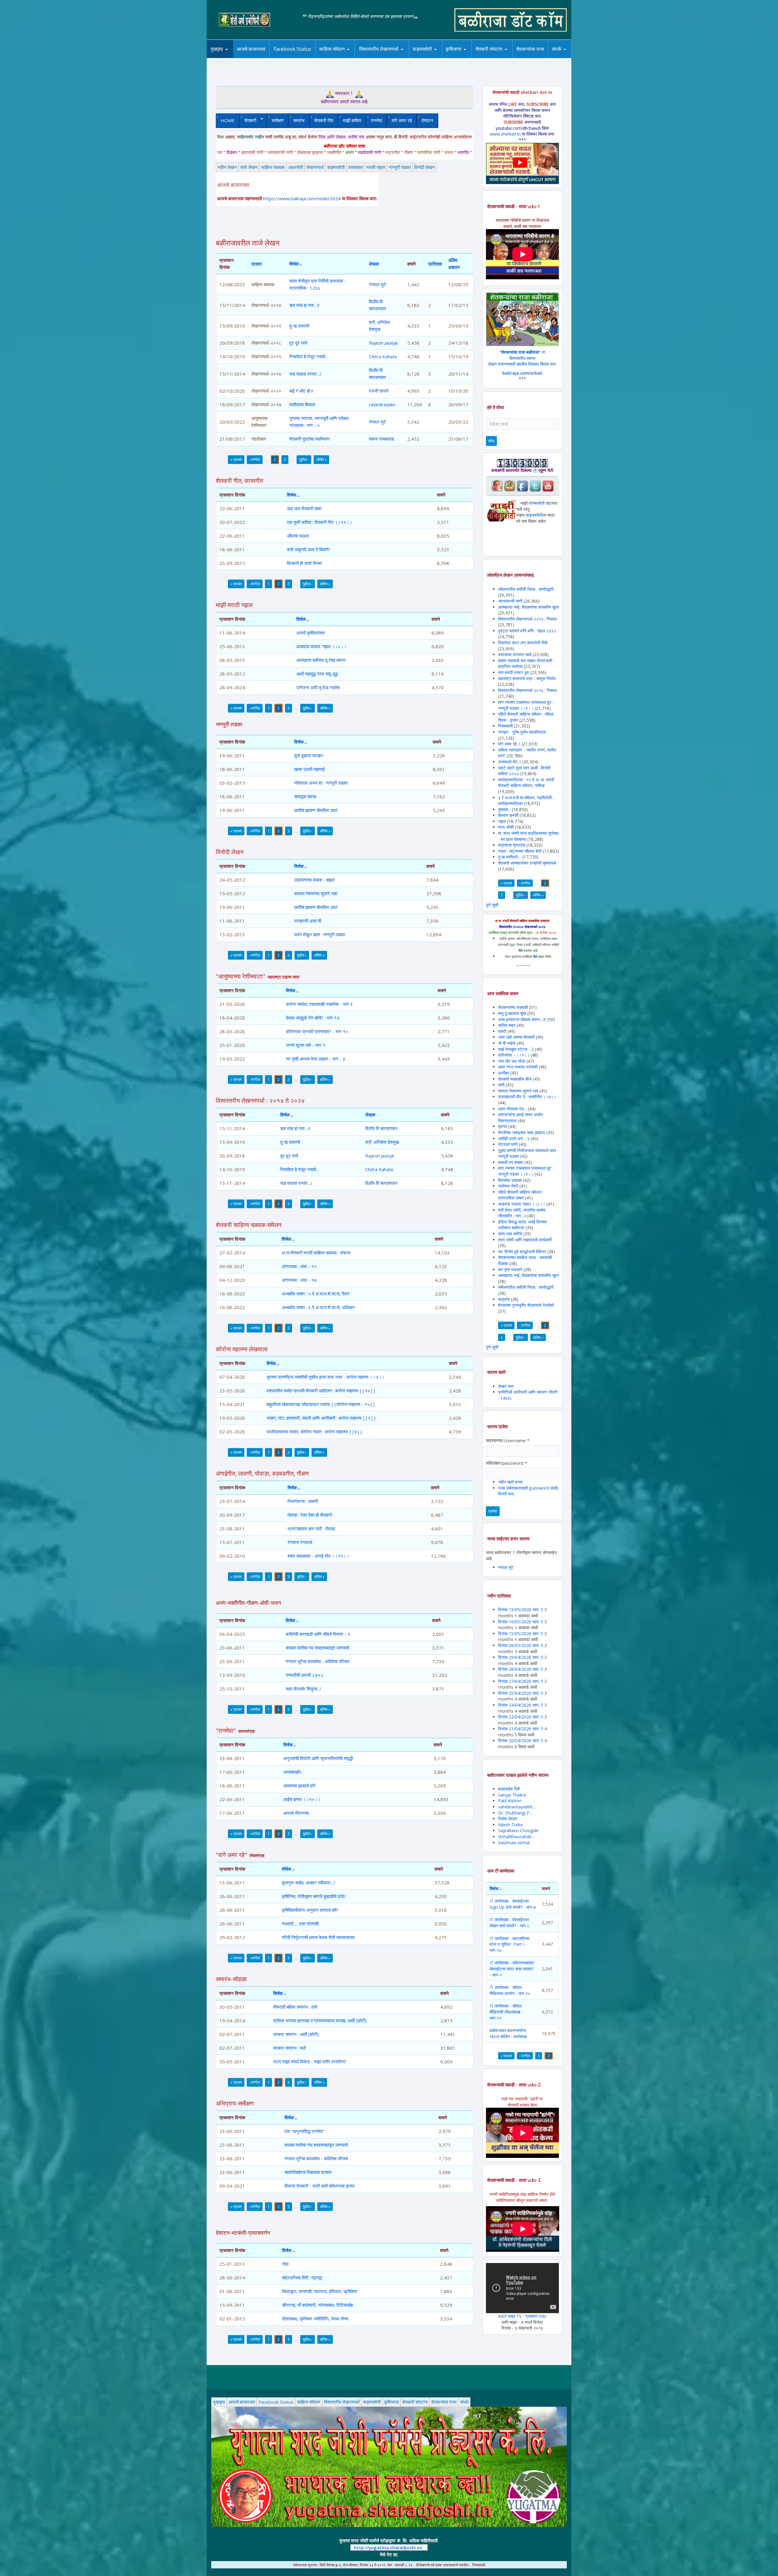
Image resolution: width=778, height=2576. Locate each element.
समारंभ (299, 120)
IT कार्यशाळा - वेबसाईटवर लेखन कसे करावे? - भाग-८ (509, 1923)
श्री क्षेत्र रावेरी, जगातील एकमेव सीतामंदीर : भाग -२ (522, 1213)
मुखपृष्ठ (217, 49)
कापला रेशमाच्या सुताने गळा (316, 893)
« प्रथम (236, 459)
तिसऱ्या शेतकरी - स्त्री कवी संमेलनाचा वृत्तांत (319, 2186)
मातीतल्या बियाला (302, 404)
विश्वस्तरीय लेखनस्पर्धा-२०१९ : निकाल (527, 619)
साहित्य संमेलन (333, 58)
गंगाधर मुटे (377, 284)
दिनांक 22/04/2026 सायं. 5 (521, 1717)
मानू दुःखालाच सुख (513, 1013)
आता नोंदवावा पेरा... (512, 1109)
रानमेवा (376, 120)
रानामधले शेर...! (509, 762)
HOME (228, 120)
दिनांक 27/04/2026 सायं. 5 (521, 1681)
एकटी (502, 1031)
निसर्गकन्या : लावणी (303, 1501)
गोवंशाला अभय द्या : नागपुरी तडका (321, 783)
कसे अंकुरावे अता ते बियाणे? (309, 549)
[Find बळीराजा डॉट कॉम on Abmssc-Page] (510, 485)
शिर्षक (294, 264)
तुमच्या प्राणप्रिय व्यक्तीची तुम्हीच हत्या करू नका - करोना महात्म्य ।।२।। (325, 1377)
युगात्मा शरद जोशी (492, 58)
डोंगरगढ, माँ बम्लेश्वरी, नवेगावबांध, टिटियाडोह (317, 2305)
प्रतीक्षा (504, 1073)
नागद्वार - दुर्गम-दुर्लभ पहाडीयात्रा (522, 732)
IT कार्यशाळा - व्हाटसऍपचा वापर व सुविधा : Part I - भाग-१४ (509, 1944)
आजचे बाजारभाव (251, 49)
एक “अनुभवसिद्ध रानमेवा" (305, 2131)
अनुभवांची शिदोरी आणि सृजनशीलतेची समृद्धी (318, 1758)
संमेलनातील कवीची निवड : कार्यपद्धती (526, 589)
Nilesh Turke (510, 1825)
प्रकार (257, 264)
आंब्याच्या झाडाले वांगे (299, 1786)
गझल (502, 821)
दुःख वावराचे (299, 326)
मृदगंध (503, 1126)
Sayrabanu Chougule (518, 1830)
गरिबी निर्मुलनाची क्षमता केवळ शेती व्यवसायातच (318, 1937)
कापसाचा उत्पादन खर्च (515, 654)
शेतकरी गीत (324, 120)
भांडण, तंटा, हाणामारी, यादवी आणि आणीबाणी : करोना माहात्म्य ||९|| (321, 1418)
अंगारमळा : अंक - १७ (299, 1280)
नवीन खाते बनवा (510, 1482)
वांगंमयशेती (537, 503)
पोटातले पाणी (508, 1144)
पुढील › (304, 459)
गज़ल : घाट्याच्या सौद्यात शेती (520, 851)
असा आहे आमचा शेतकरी (516, 1037)
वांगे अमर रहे (402, 120)
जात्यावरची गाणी (510, 601)
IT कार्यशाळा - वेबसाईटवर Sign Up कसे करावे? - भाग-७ (513, 1904)
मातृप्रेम (504, 1299)
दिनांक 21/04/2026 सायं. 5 (521, 1729)
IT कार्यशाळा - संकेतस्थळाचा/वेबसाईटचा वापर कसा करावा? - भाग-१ (512, 1969)
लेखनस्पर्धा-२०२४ (376, 58)
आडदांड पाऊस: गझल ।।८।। (322, 646)
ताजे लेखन (249, 167)
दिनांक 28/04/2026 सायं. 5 (521, 1669)
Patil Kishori (510, 1801)
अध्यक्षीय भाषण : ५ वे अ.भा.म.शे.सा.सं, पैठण (315, 1294)
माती (501, 1085)
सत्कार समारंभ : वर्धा (289, 2048)
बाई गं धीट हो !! (301, 391)
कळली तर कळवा (511, 1162)
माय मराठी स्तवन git (514, 672)
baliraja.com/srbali (522, 373)
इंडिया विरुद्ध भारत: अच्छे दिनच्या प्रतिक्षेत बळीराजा (522, 1225)
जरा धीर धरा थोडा (512, 1061)
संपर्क (464, 2402)
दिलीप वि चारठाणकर (381, 1128)
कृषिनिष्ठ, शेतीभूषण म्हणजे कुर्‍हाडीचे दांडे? (314, 1896)
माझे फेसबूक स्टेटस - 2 (516, 1049)
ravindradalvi (382, 404)
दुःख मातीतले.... (510, 857)
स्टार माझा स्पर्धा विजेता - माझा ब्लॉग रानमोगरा (310, 2062)
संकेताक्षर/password (506, 1463)
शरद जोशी (506, 827)
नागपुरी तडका (400, 167)
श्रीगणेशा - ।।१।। (514, 1055)
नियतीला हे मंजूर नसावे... (309, 356)
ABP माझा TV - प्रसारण (519, 2316)
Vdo (543, 2316)
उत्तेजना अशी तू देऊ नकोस (318, 687)
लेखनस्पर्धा (315, 167)
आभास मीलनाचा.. (297, 1813)
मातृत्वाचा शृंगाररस (512, 845)
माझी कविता (352, 120)
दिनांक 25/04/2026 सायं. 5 (521, 1693)
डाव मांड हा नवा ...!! (304, 305)
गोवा (285, 2264)
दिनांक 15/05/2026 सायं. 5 (521, 1634)
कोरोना (438, 57)
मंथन (471, 57)
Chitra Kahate (383, 356)
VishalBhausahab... (516, 1837)
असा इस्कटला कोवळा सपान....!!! (522, 1019)
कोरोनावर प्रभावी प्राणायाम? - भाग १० (317, 1031)
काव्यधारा (356, 167)
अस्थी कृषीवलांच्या (310, 633)
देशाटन (427, 120)
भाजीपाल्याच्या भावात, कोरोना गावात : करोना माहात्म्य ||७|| (315, 1432)
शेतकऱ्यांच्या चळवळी (513, 1007)
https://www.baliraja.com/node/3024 (302, 198)
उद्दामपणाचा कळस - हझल (314, 880)
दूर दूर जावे (298, 343)
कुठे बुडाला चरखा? (309, 755)
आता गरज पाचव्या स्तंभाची (518, 1067)
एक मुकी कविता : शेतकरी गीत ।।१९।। (320, 522)
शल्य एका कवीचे (510, 1234)
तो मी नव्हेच (507, 1043)
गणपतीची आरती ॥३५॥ (305, 1675)
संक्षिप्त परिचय (577, 57)
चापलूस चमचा (305, 796)
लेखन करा (506, 1386)
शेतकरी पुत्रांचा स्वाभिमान (310, 439)
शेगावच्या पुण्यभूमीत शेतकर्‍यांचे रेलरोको (526, 1305)
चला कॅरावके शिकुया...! (303, 1689)
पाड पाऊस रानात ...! (305, 374)
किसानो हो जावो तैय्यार (305, 563)
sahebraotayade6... (517, 1807)
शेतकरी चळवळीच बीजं (515, 1079)
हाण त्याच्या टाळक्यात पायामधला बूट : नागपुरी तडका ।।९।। (526, 705)
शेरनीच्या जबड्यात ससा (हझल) (522, 1132)
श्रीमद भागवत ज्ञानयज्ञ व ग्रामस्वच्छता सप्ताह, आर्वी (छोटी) (320, 2021)
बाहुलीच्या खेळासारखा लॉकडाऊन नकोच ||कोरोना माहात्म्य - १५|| (321, 1404)
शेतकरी (248, 120)
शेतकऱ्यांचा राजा (530, 49)
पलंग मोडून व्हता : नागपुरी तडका (320, 934)
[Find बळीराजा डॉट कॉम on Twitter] (535, 485)
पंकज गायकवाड (381, 439)
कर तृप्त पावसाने (510, 1269)
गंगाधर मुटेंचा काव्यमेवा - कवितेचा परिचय (317, 1661)
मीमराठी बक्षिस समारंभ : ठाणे (295, 2007)
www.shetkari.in (505, 134)
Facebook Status (292, 49)
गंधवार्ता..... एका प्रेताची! (300, 1924)
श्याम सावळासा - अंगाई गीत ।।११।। (318, 1556)
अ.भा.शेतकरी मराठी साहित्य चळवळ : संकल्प (316, 1253)
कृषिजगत (391, 2402)
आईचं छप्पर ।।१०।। (302, 1799)
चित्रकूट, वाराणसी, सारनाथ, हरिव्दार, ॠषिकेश (320, 2291)
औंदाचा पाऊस (298, 536)
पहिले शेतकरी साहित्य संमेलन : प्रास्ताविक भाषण (521, 1195)
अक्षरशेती (295, 167)
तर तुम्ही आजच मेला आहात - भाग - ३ (316, 1059)
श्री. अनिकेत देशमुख (382, 1142)
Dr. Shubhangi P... (515, 1813)
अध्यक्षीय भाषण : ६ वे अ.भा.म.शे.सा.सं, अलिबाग (318, 1307)
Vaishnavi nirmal (514, 1843)
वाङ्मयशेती (336, 167)
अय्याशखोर (292, 1772)
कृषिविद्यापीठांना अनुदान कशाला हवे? (310, 1910)
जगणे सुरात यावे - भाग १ (306, 1045)
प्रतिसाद (435, 264)
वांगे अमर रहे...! (509, 744)
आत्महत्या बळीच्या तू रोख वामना (321, 660)
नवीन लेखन (227, 167)
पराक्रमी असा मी (308, 921)
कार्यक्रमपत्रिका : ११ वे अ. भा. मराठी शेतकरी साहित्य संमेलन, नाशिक (526, 783)
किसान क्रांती (508, 815)
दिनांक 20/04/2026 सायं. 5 (521, 1740)
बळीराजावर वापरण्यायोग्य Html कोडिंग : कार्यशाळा (508, 2033)
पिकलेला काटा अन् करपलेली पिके (523, 643)
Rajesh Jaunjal (383, 343)
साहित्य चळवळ (345, 57)
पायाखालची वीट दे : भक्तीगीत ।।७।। (527, 1097)
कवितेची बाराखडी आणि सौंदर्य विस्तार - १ (318, 1634)
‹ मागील (255, 459)
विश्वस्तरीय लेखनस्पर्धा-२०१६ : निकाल (527, 690)
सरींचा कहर (507, 1025)
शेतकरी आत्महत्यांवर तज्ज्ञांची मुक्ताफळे (527, 863)
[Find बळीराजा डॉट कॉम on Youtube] (548, 485)
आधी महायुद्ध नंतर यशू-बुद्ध (317, 674)
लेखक (374, 264)
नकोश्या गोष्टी (509, 1186)
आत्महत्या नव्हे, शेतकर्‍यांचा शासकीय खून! (528, 607)
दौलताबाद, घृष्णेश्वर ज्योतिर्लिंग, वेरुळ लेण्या (315, 2319)
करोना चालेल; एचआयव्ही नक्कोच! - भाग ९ (319, 1004)
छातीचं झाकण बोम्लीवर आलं (316, 810)
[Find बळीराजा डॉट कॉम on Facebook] (522, 485)
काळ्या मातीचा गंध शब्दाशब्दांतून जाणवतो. (318, 1648)
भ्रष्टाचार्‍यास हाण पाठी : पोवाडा (311, 1529)
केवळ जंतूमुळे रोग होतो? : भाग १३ (313, 1018)
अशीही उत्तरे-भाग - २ (514, 1138)
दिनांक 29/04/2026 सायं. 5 (521, 1657)
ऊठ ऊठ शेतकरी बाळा (304, 508)
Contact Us (566, 58)
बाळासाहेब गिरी (509, 1789)
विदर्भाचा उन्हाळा (511, 1180)
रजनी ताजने (379, 391)
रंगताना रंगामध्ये (300, 1542)
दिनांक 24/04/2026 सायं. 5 (521, 1705)
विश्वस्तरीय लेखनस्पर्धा (379, 49)
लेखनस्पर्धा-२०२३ (385, 57)
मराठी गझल (376, 167)
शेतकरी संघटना (501, 57)
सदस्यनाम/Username (508, 1440)
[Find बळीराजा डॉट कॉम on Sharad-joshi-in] (497, 485)
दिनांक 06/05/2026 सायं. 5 (521, 1645)
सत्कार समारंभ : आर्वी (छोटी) (296, 2034)
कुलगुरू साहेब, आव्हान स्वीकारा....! (308, 1883)
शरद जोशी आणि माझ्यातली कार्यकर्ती (525, 1240)
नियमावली (505, 726)
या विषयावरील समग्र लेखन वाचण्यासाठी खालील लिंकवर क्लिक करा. (522, 358)
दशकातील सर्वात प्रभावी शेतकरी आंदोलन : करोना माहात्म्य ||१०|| (321, 1391)
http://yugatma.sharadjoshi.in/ (388, 2547)
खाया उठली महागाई (309, 769)
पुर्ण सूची (492, 905)
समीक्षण (278, 120)
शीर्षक (286, 1869)
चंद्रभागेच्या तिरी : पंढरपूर (302, 2278)
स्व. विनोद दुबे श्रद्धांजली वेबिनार (522, 1252)
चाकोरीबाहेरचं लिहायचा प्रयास (308, 2172)
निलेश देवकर (508, 1819)
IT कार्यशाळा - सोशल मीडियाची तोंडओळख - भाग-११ (506, 2012)
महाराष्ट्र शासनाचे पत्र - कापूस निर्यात (527, 678)
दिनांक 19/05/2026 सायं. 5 (521, 1610)
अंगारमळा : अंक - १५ (299, 1266)
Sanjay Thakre (512, 1795)
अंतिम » (321, 459)
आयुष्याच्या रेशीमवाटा (431, 58)
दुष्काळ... (504, 809)
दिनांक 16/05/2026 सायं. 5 (521, 1622)
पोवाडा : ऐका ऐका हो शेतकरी (310, 1515)
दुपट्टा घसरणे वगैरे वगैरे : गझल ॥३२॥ (527, 631)
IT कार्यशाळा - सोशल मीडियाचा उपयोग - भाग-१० (510, 1990)
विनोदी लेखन (425, 167)
